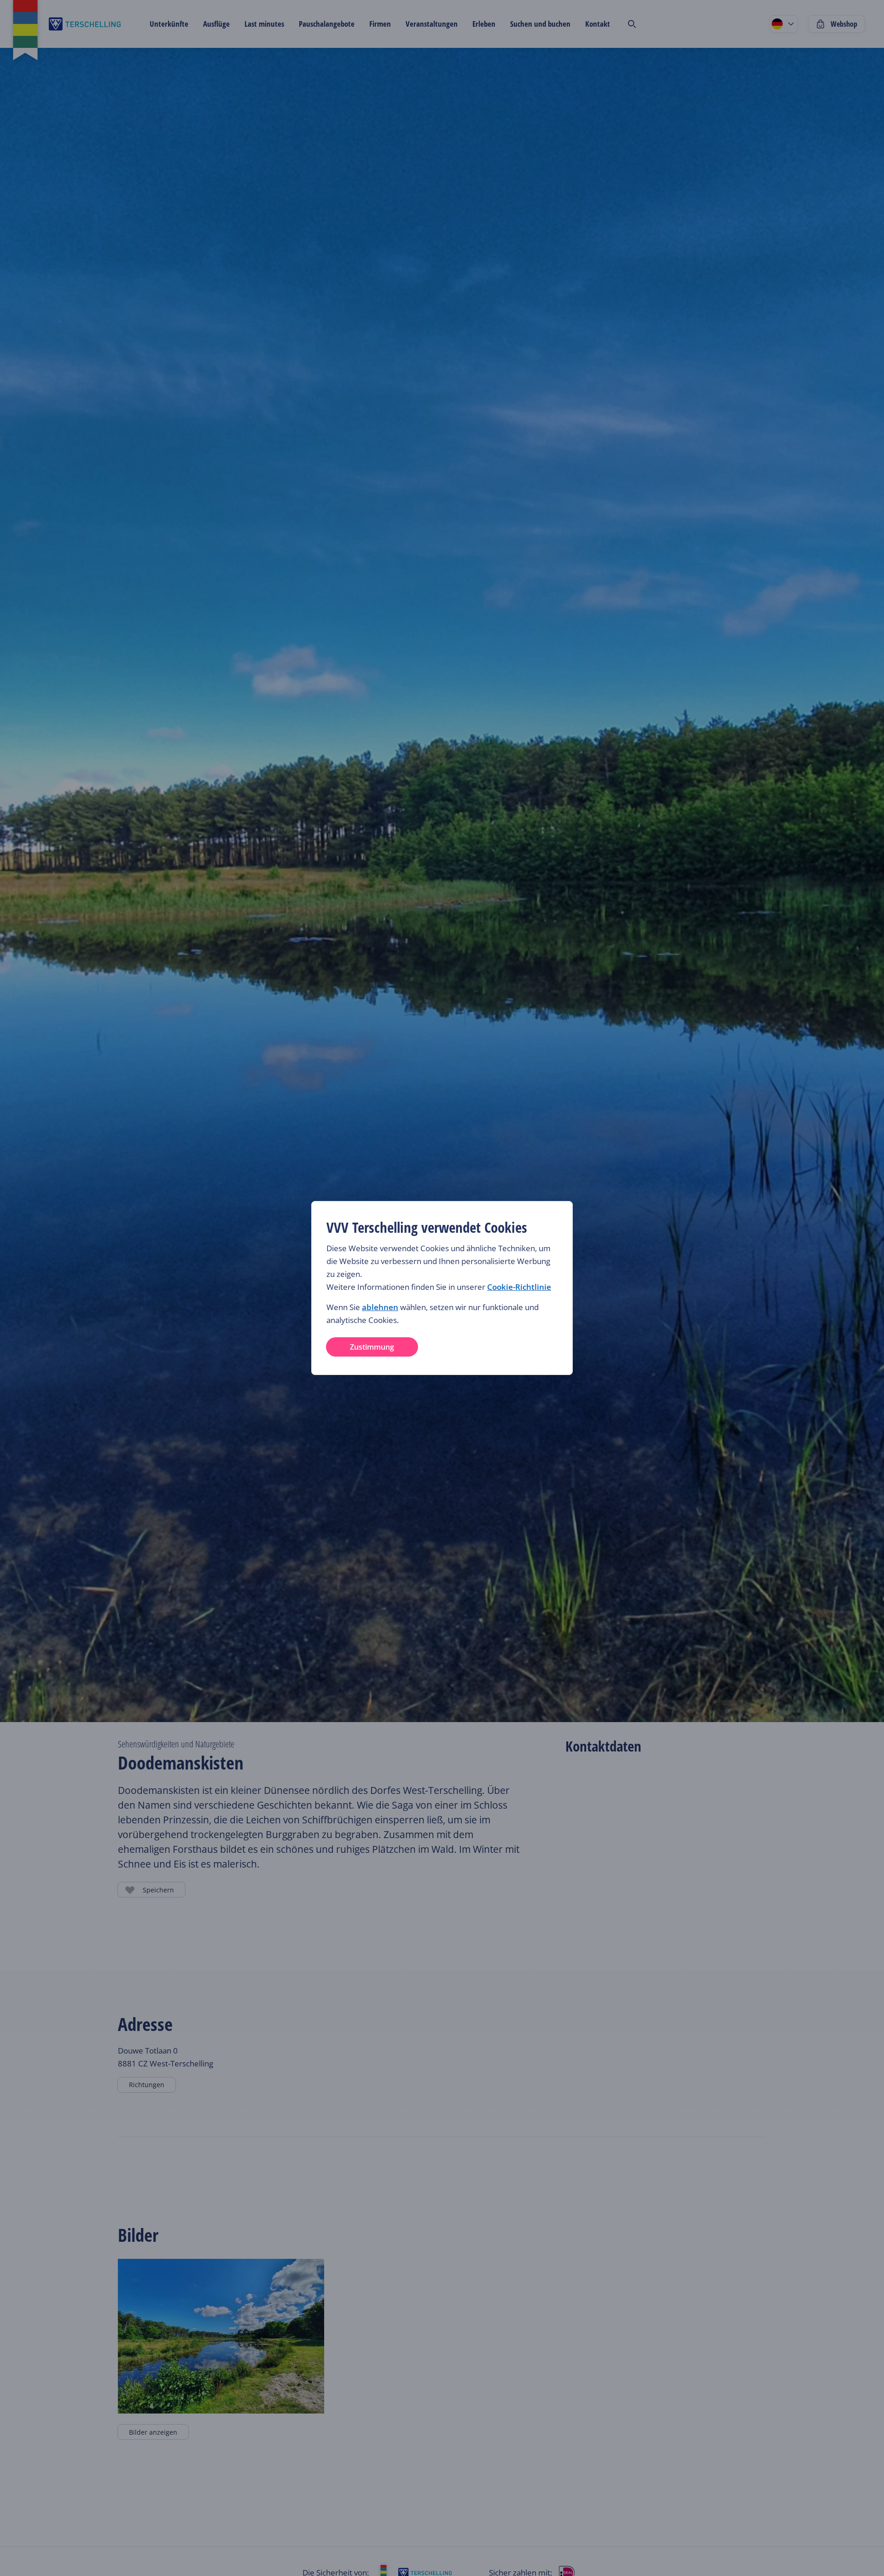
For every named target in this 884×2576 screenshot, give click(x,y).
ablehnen (380, 1307)
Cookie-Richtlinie (519, 1287)
